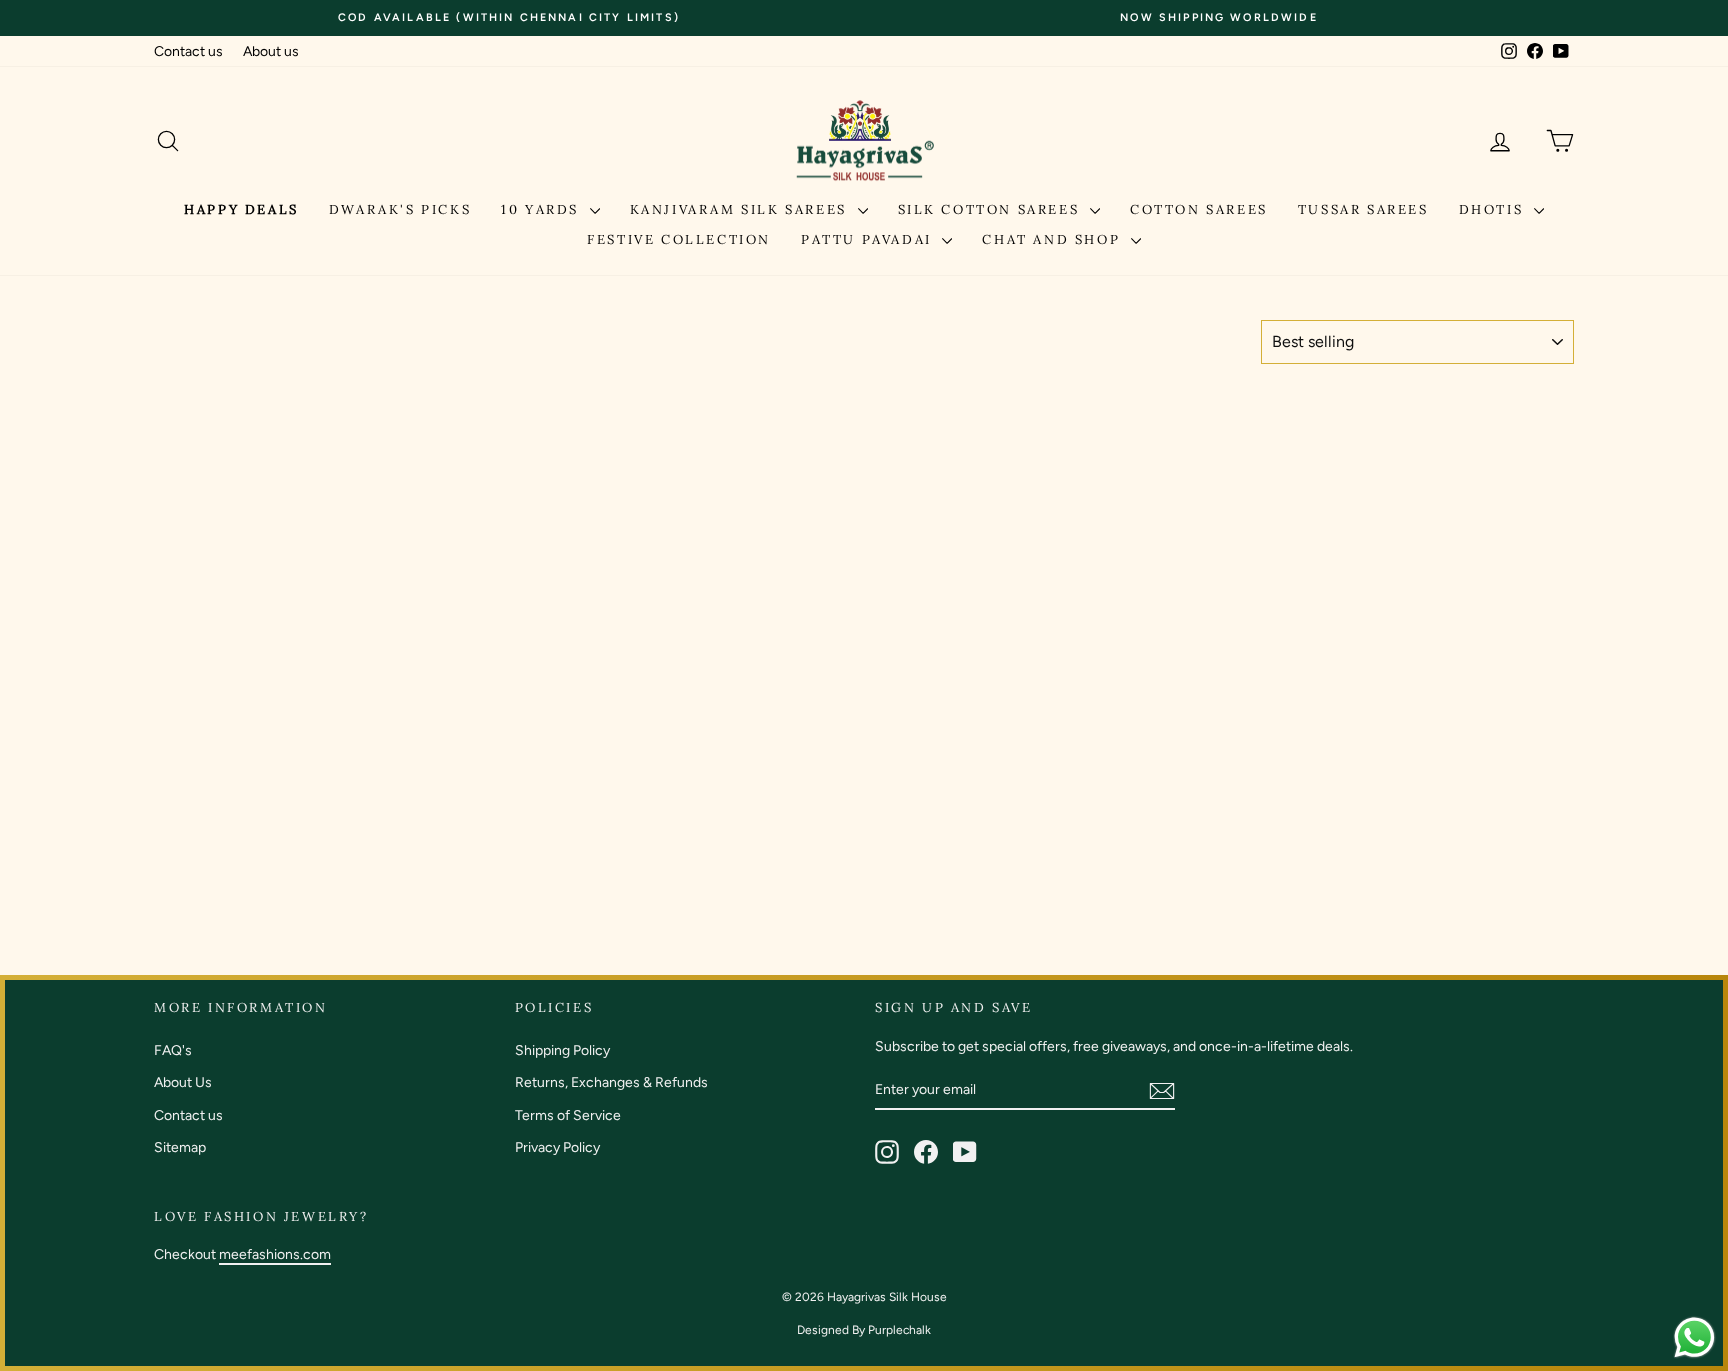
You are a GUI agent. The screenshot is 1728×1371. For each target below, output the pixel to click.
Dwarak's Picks (400, 209)
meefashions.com (275, 1254)
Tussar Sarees (1363, 209)
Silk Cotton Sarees (991, 209)
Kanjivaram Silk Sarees (741, 209)
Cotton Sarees (1199, 209)
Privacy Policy (557, 1147)
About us (271, 51)
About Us (183, 1082)
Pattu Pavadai (869, 239)
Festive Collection (679, 239)
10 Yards (542, 209)
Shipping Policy (562, 1050)
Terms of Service (568, 1115)
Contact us (188, 51)
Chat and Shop (1053, 239)
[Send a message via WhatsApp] (1694, 1337)
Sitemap (180, 1147)
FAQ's (173, 1050)
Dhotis (1494, 209)
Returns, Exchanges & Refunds (611, 1082)
